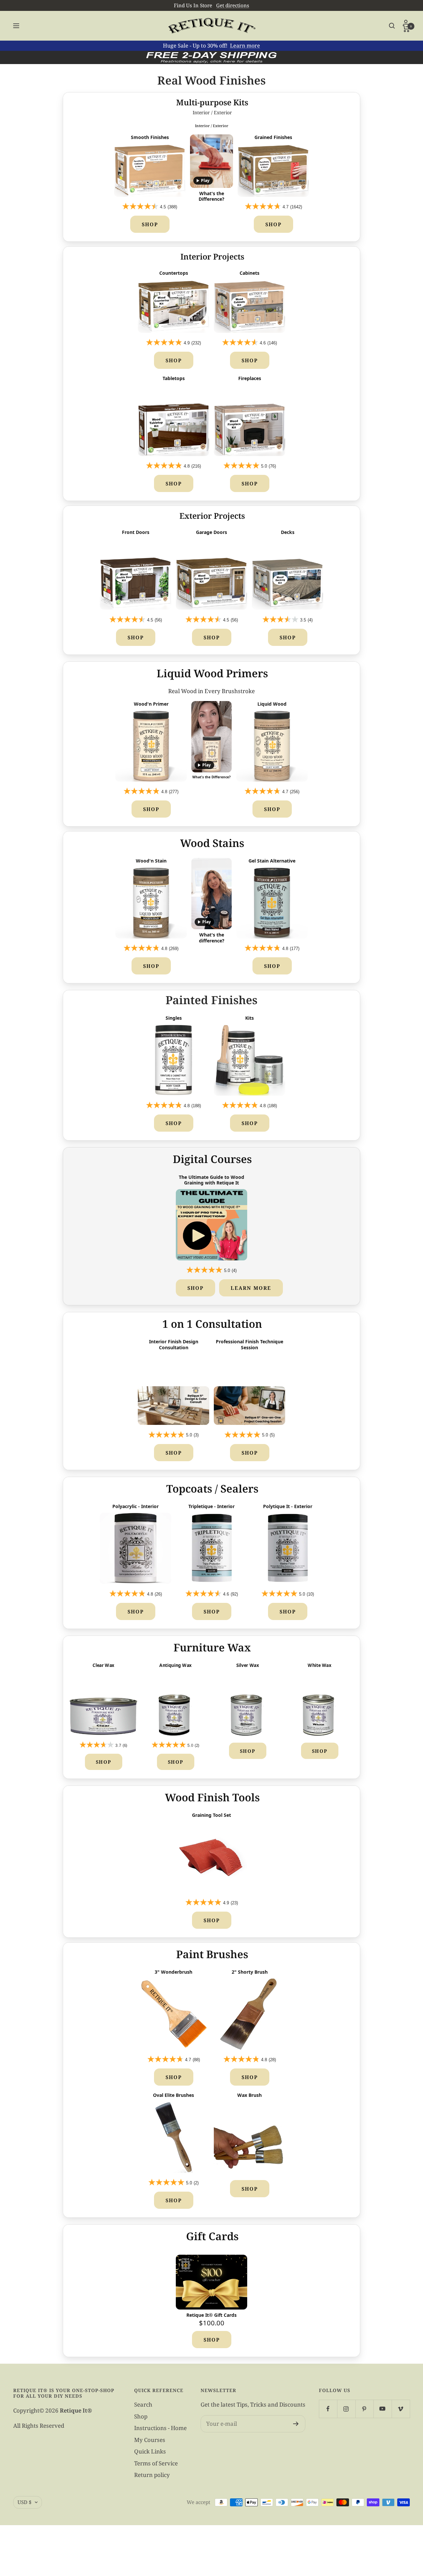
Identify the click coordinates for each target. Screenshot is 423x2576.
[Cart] (406, 29)
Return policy (152, 2475)
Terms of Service (156, 2463)
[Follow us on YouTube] (383, 2409)
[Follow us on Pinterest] (364, 2409)
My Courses (150, 2440)
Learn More (251, 1288)
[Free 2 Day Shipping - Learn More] (211, 57)
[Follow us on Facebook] (328, 2409)
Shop (150, 224)
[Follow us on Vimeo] (401, 2409)
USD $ (24, 2502)
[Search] (392, 26)
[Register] (296, 2424)
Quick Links (150, 2451)
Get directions (233, 5)
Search (143, 2404)
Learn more (245, 46)
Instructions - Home (160, 2428)
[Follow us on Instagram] (346, 2409)
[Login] (406, 23)
